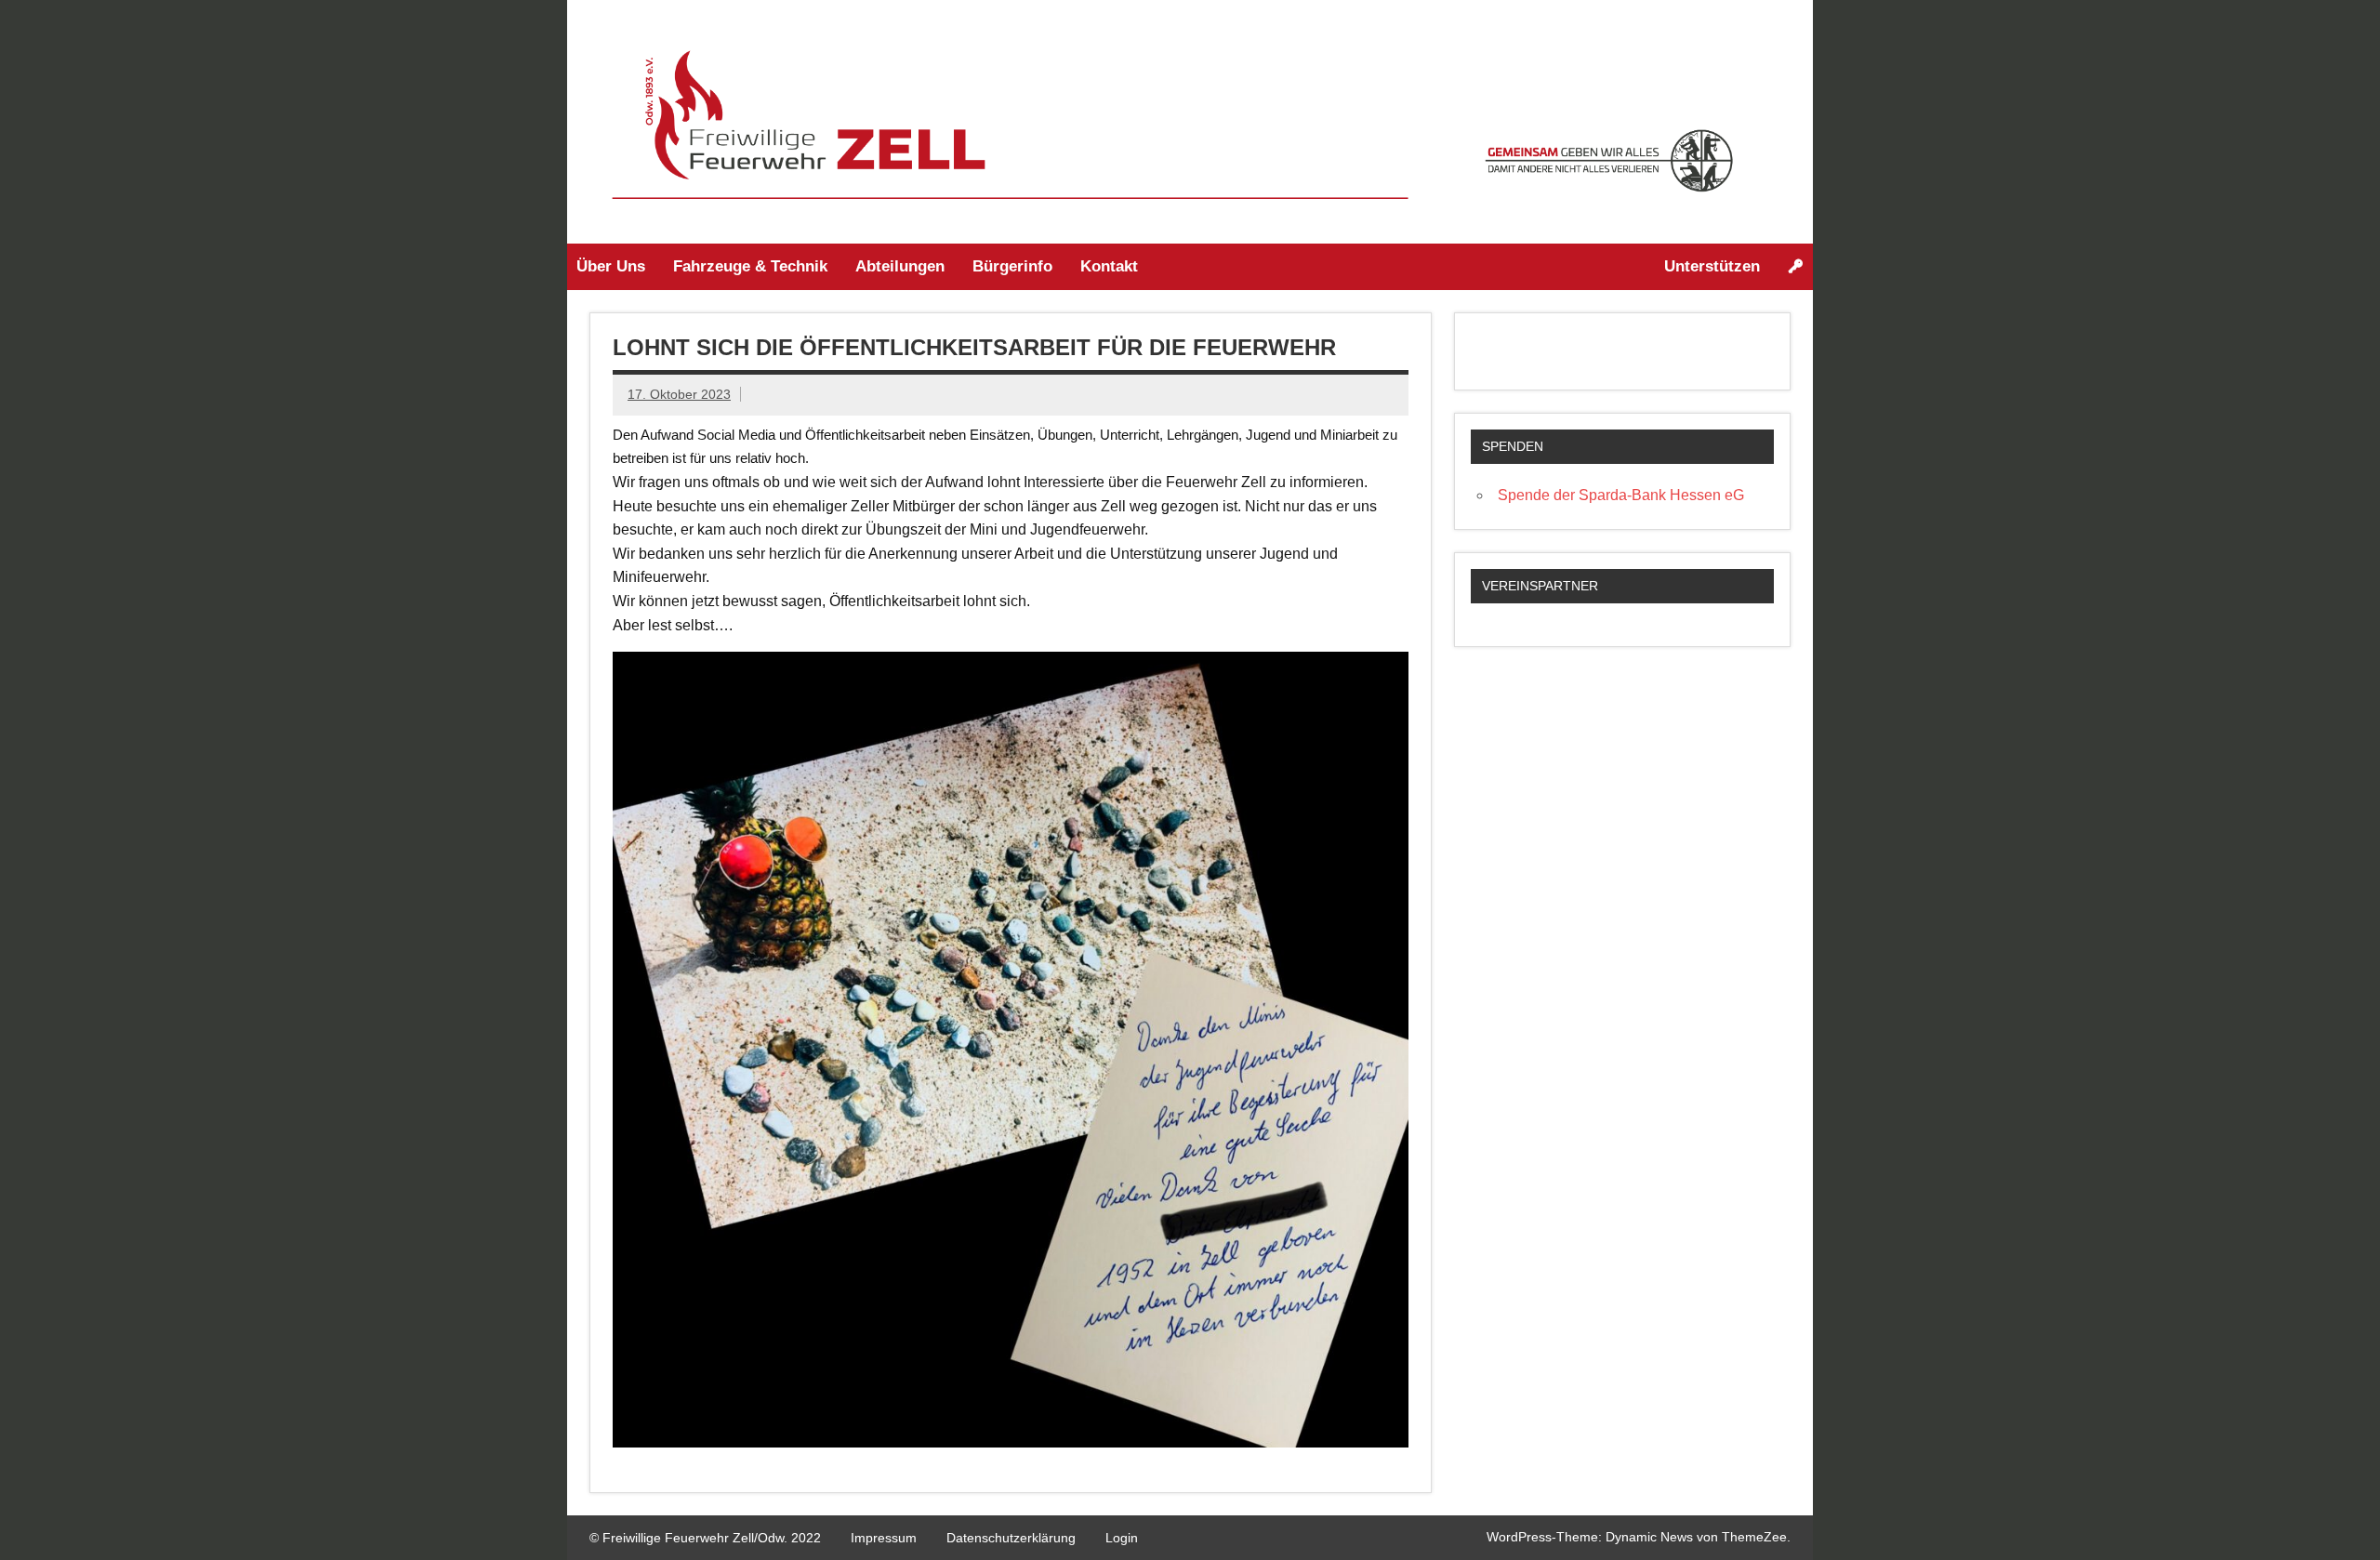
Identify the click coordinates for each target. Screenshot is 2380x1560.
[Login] (1796, 267)
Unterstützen (1712, 266)
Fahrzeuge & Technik (750, 266)
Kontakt (1109, 266)
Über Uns (611, 266)
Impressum (884, 1538)
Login (1122, 1538)
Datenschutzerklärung (1011, 1538)
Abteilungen (900, 266)
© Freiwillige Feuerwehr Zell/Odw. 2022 (705, 1538)
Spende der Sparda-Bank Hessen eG (1621, 495)
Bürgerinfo (1012, 266)
